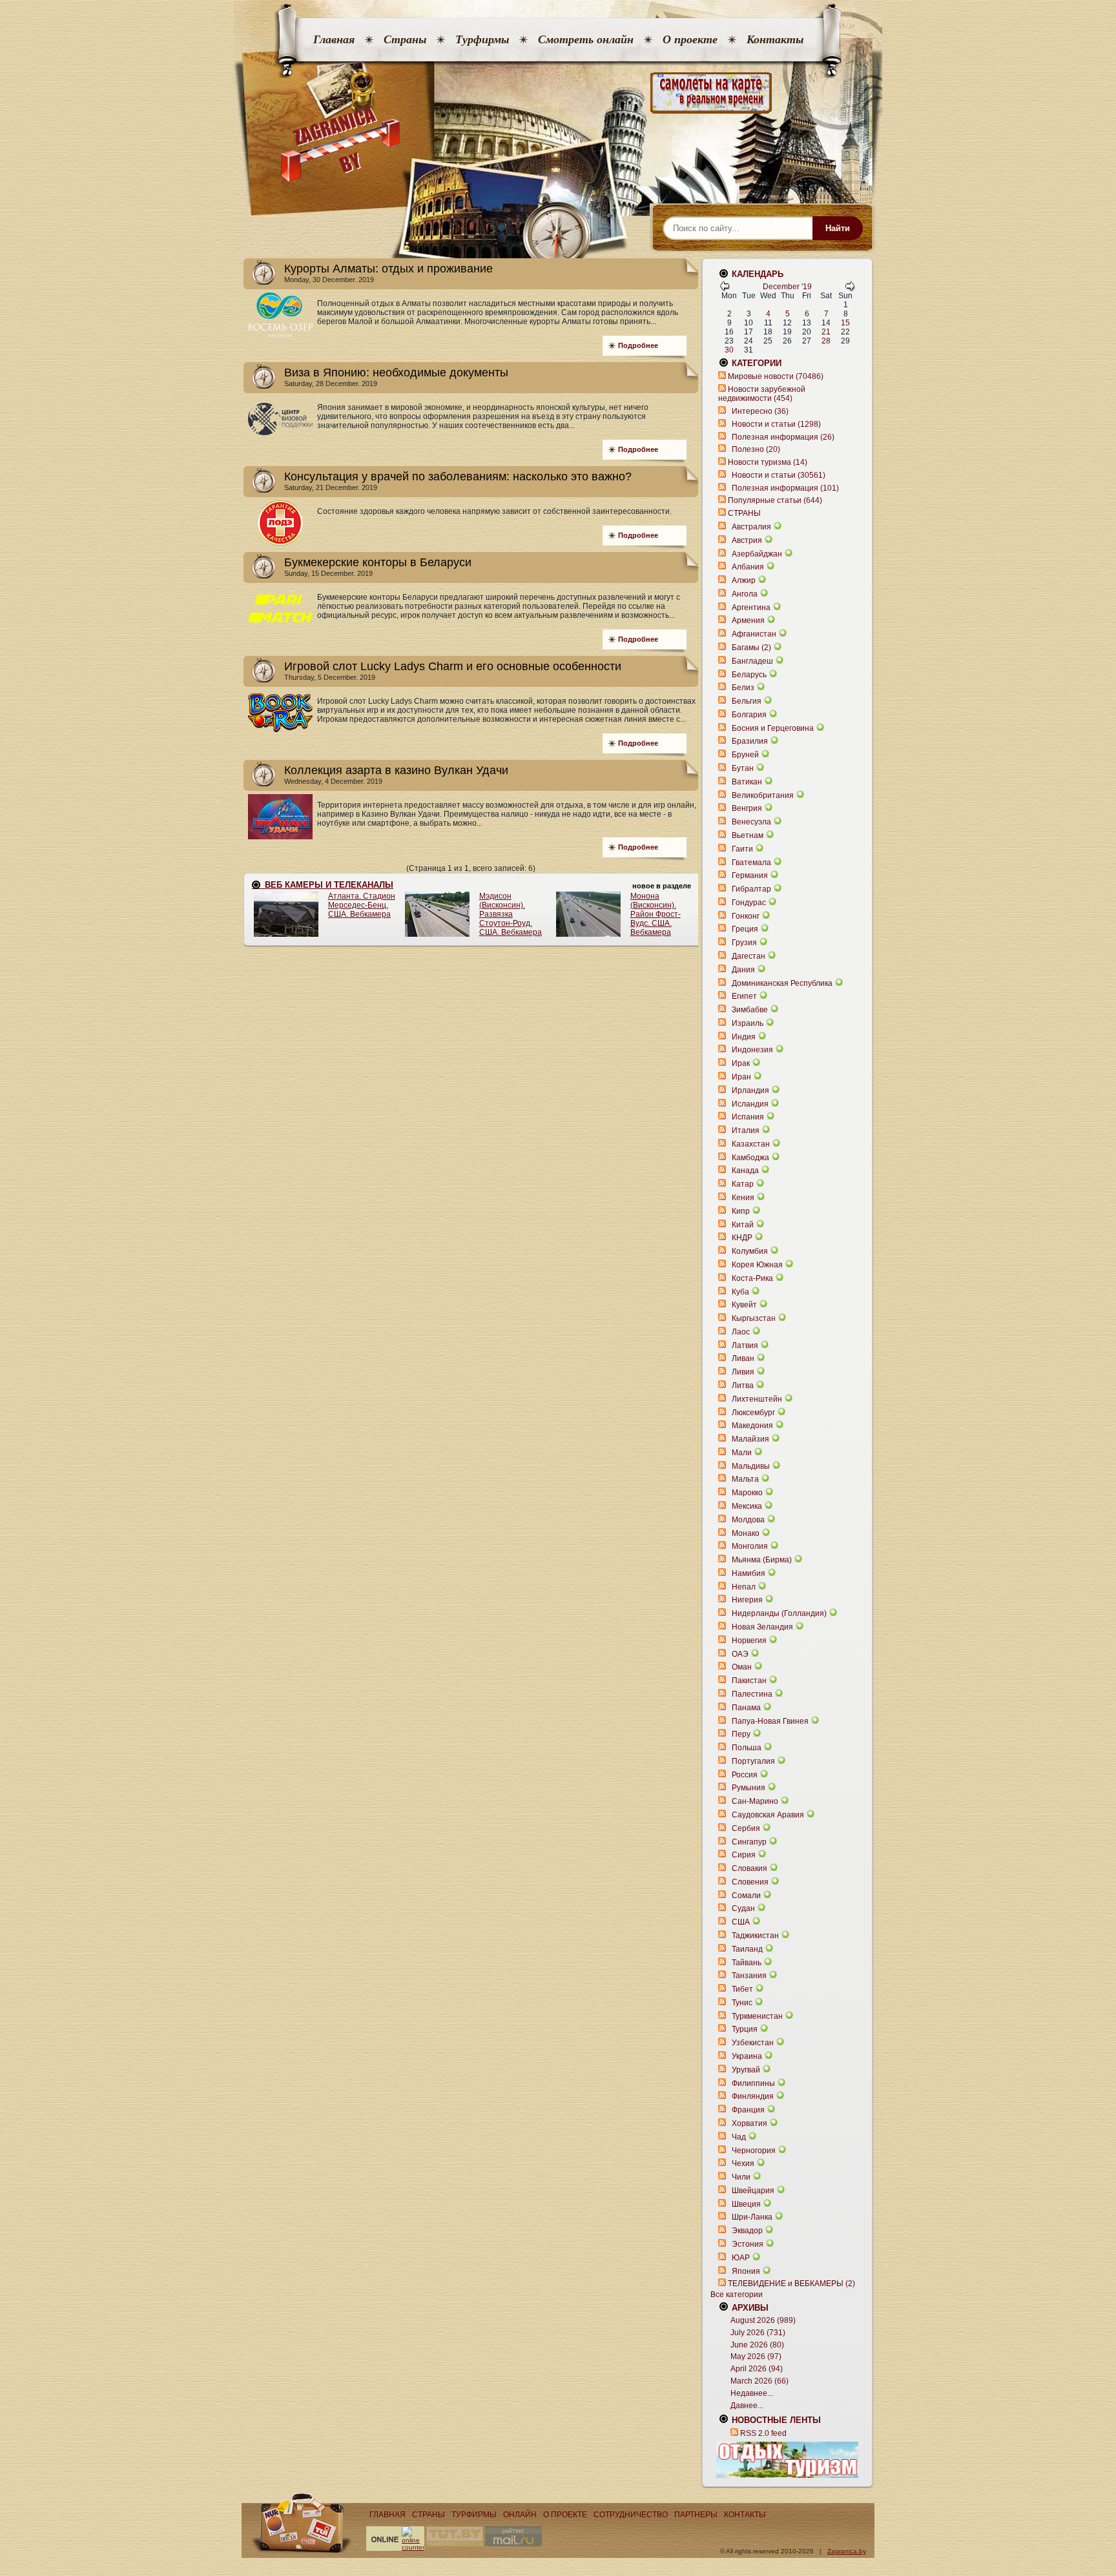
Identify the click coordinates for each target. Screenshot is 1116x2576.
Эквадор (747, 2231)
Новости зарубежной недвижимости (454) (762, 394)
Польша (747, 1748)
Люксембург (753, 1413)
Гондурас (749, 903)
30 (729, 350)
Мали (742, 1453)
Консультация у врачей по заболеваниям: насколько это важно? (458, 476)
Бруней (745, 755)
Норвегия (749, 1641)
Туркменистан (757, 2016)
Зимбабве (750, 1010)
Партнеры (696, 2515)
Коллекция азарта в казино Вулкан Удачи (396, 770)
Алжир (744, 580)
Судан (743, 1908)
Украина (747, 2056)
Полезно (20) (756, 449)
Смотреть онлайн (586, 39)
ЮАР (741, 2258)
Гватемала (751, 863)
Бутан (743, 768)
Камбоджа (750, 1158)
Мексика (747, 1506)
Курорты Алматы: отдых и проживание (388, 269)
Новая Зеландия (762, 1627)
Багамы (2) (751, 648)
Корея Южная (757, 1265)
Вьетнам (748, 835)
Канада (745, 1170)
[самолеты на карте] (558, 93)
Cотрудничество (631, 2515)
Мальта (745, 1479)
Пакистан (749, 1681)
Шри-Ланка (752, 2217)
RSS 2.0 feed (763, 2433)
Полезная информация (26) (783, 437)
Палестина (752, 1694)
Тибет (742, 1989)
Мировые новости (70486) (776, 376)
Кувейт (744, 1305)
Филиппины (753, 2083)
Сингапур (749, 1842)
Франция (748, 2110)
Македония (752, 1426)
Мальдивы (751, 1466)
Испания (748, 1117)
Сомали (746, 1896)
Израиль (748, 1023)
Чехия (743, 2163)
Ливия (743, 1372)
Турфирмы (482, 39)
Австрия (747, 540)
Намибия (749, 1573)
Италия (746, 1130)
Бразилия (750, 741)
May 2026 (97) (756, 2356)
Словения (750, 1882)
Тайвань (747, 1963)
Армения (748, 620)
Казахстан (751, 1144)
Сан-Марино (755, 1801)
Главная (334, 39)
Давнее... (747, 2406)
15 (845, 323)
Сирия (744, 1855)
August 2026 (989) (763, 2320)
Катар (743, 1184)
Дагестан (749, 956)
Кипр (741, 1211)
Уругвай (746, 2070)
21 (826, 332)
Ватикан (747, 782)
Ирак (741, 1063)
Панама (746, 1708)
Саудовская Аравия (768, 1815)
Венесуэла (751, 822)
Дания (743, 970)
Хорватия (749, 2123)
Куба (740, 1292)
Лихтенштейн (757, 1399)
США (741, 1922)
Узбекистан (753, 2043)
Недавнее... (752, 2393)
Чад (739, 2137)
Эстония (748, 2244)
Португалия (753, 1761)
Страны (405, 39)
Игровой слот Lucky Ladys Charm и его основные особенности (453, 666)
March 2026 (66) (759, 2381)
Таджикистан (755, 1936)
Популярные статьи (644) (775, 500)
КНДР (742, 1238)
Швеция (746, 2204)
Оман (742, 1667)
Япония (746, 2271)
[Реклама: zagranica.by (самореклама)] (787, 2460)
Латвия (745, 1345)
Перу (741, 1734)
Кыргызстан (754, 1318)
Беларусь (749, 675)
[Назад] (725, 289)
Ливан (743, 1358)
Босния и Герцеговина (773, 728)
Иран (741, 1077)
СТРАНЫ (744, 513)
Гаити (742, 849)
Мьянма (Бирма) (762, 1560)
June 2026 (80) (757, 2345)
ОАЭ (740, 1654)
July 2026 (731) (758, 2333)
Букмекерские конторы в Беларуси (378, 562)
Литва (743, 1385)
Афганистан (754, 634)
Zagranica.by (847, 2551)
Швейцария (753, 2191)
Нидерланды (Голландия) (779, 1613)
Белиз (743, 688)
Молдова (748, 1520)
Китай (743, 1225)
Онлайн (520, 2515)
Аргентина (751, 608)
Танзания (749, 1976)
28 (826, 341)
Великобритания (763, 795)
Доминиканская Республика (782, 983)
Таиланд (747, 1949)
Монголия (750, 1546)
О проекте (690, 39)
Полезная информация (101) (785, 488)
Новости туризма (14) (768, 462)
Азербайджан (757, 554)
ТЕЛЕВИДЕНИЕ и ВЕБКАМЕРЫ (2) (791, 2284)
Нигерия (747, 1600)
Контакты (775, 39)
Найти (838, 228)
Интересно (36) (760, 411)
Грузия (744, 943)
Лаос (741, 1332)
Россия (745, 1775)
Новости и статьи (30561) (779, 475)
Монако (746, 1533)
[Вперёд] (850, 289)
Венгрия (747, 808)
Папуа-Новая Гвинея (770, 1721)
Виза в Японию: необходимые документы (396, 373)
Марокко (747, 1493)
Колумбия (750, 1251)
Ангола (745, 594)
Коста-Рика (752, 1278)
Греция (745, 929)
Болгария (749, 715)
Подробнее (638, 345)
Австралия (751, 527)
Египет (744, 996)
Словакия (749, 1868)
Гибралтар (751, 889)
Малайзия (750, 1439)
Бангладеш (752, 661)
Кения (743, 1198)
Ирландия (750, 1090)
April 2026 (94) (757, 2369)
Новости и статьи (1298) (776, 424)
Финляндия (753, 2096)
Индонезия (752, 1050)
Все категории (737, 2295)
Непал (744, 1587)
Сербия (746, 1828)
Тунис (742, 2003)
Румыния (749, 1788)
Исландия (751, 1104)
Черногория (754, 2151)
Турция (745, 2029)
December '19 (787, 287)
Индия (744, 1037)
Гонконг (746, 916)
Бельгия (747, 701)
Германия (750, 875)
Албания (748, 567)
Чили (741, 2177)
